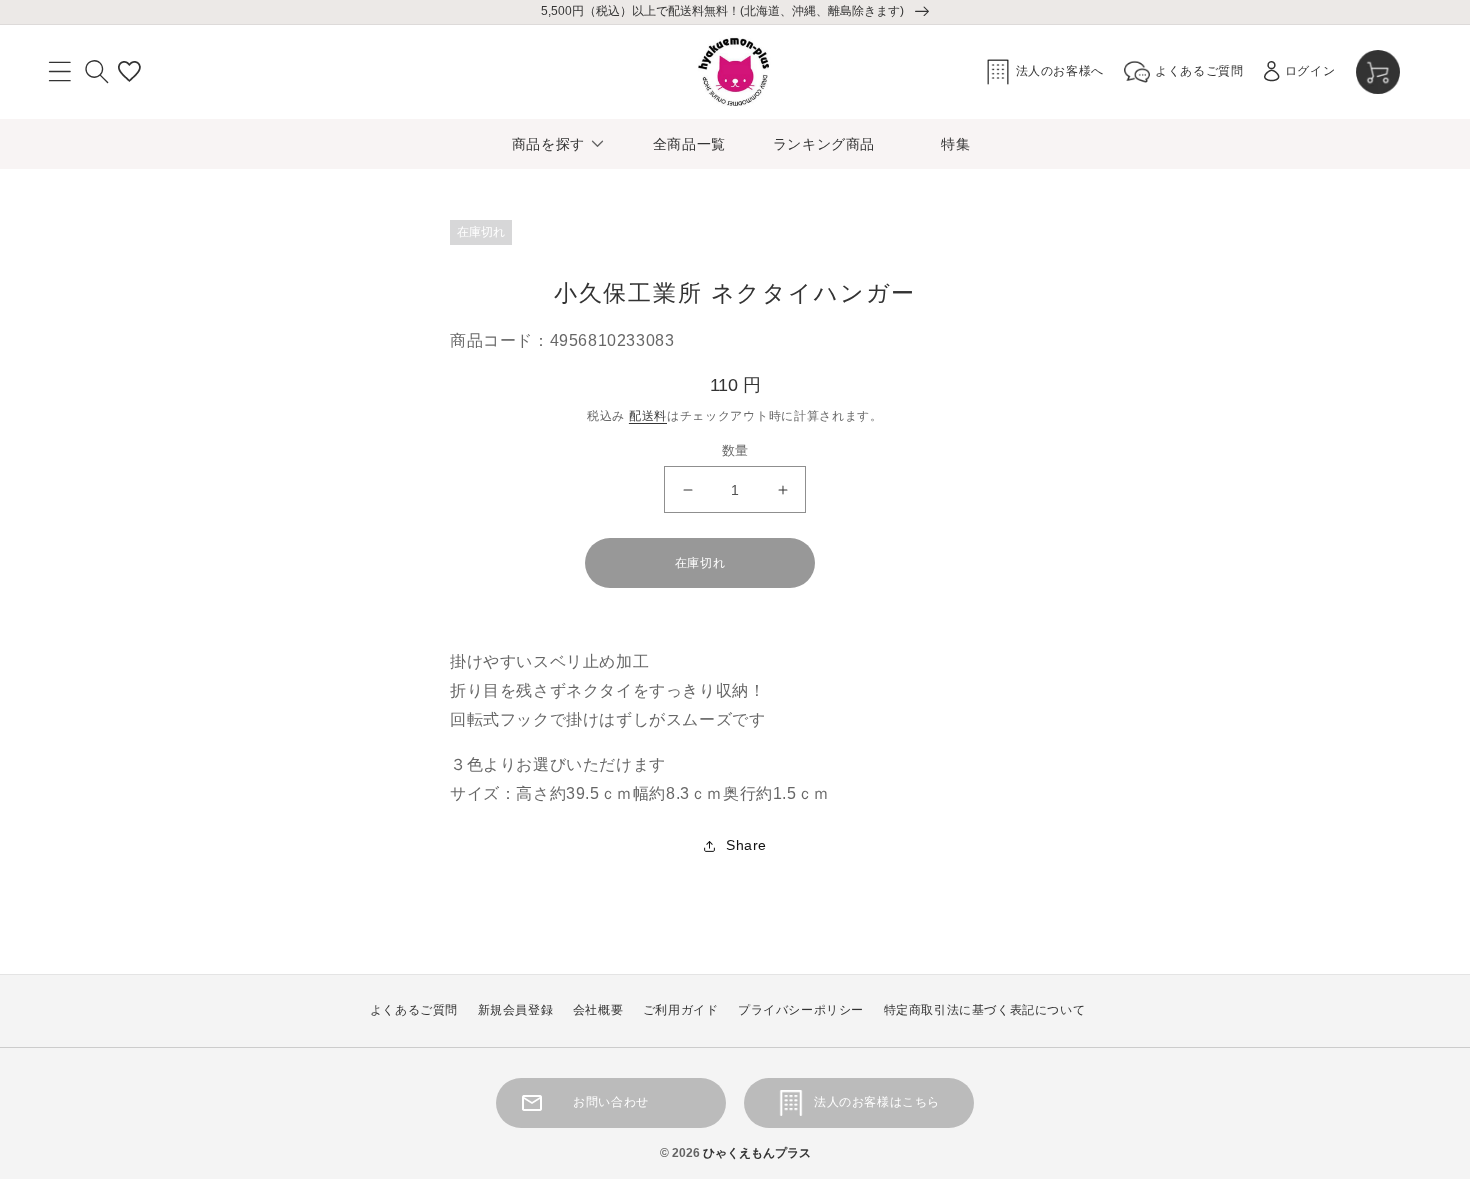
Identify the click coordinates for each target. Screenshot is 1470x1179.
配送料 (648, 416)
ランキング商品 (824, 144)
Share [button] (746, 845)
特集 (955, 144)
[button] (60, 72)
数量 (735, 450)
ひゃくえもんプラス (757, 1153)
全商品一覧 (689, 144)
